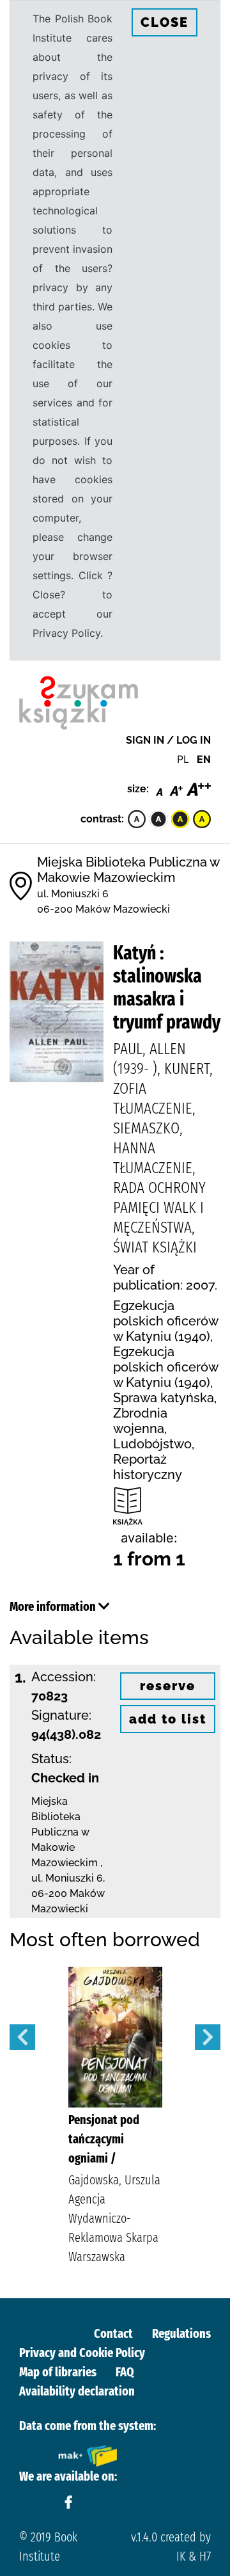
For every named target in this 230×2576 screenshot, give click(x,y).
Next (208, 2037)
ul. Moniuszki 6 (73, 894)
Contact (113, 2333)
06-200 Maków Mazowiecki (103, 909)
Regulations (181, 2333)
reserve (168, 1686)
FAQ (125, 2372)
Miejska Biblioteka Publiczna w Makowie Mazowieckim (128, 870)
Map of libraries (58, 2372)
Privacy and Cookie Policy (82, 2353)
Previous (22, 2037)
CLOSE (165, 22)
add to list (168, 1719)
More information (54, 1606)
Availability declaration (77, 2391)
